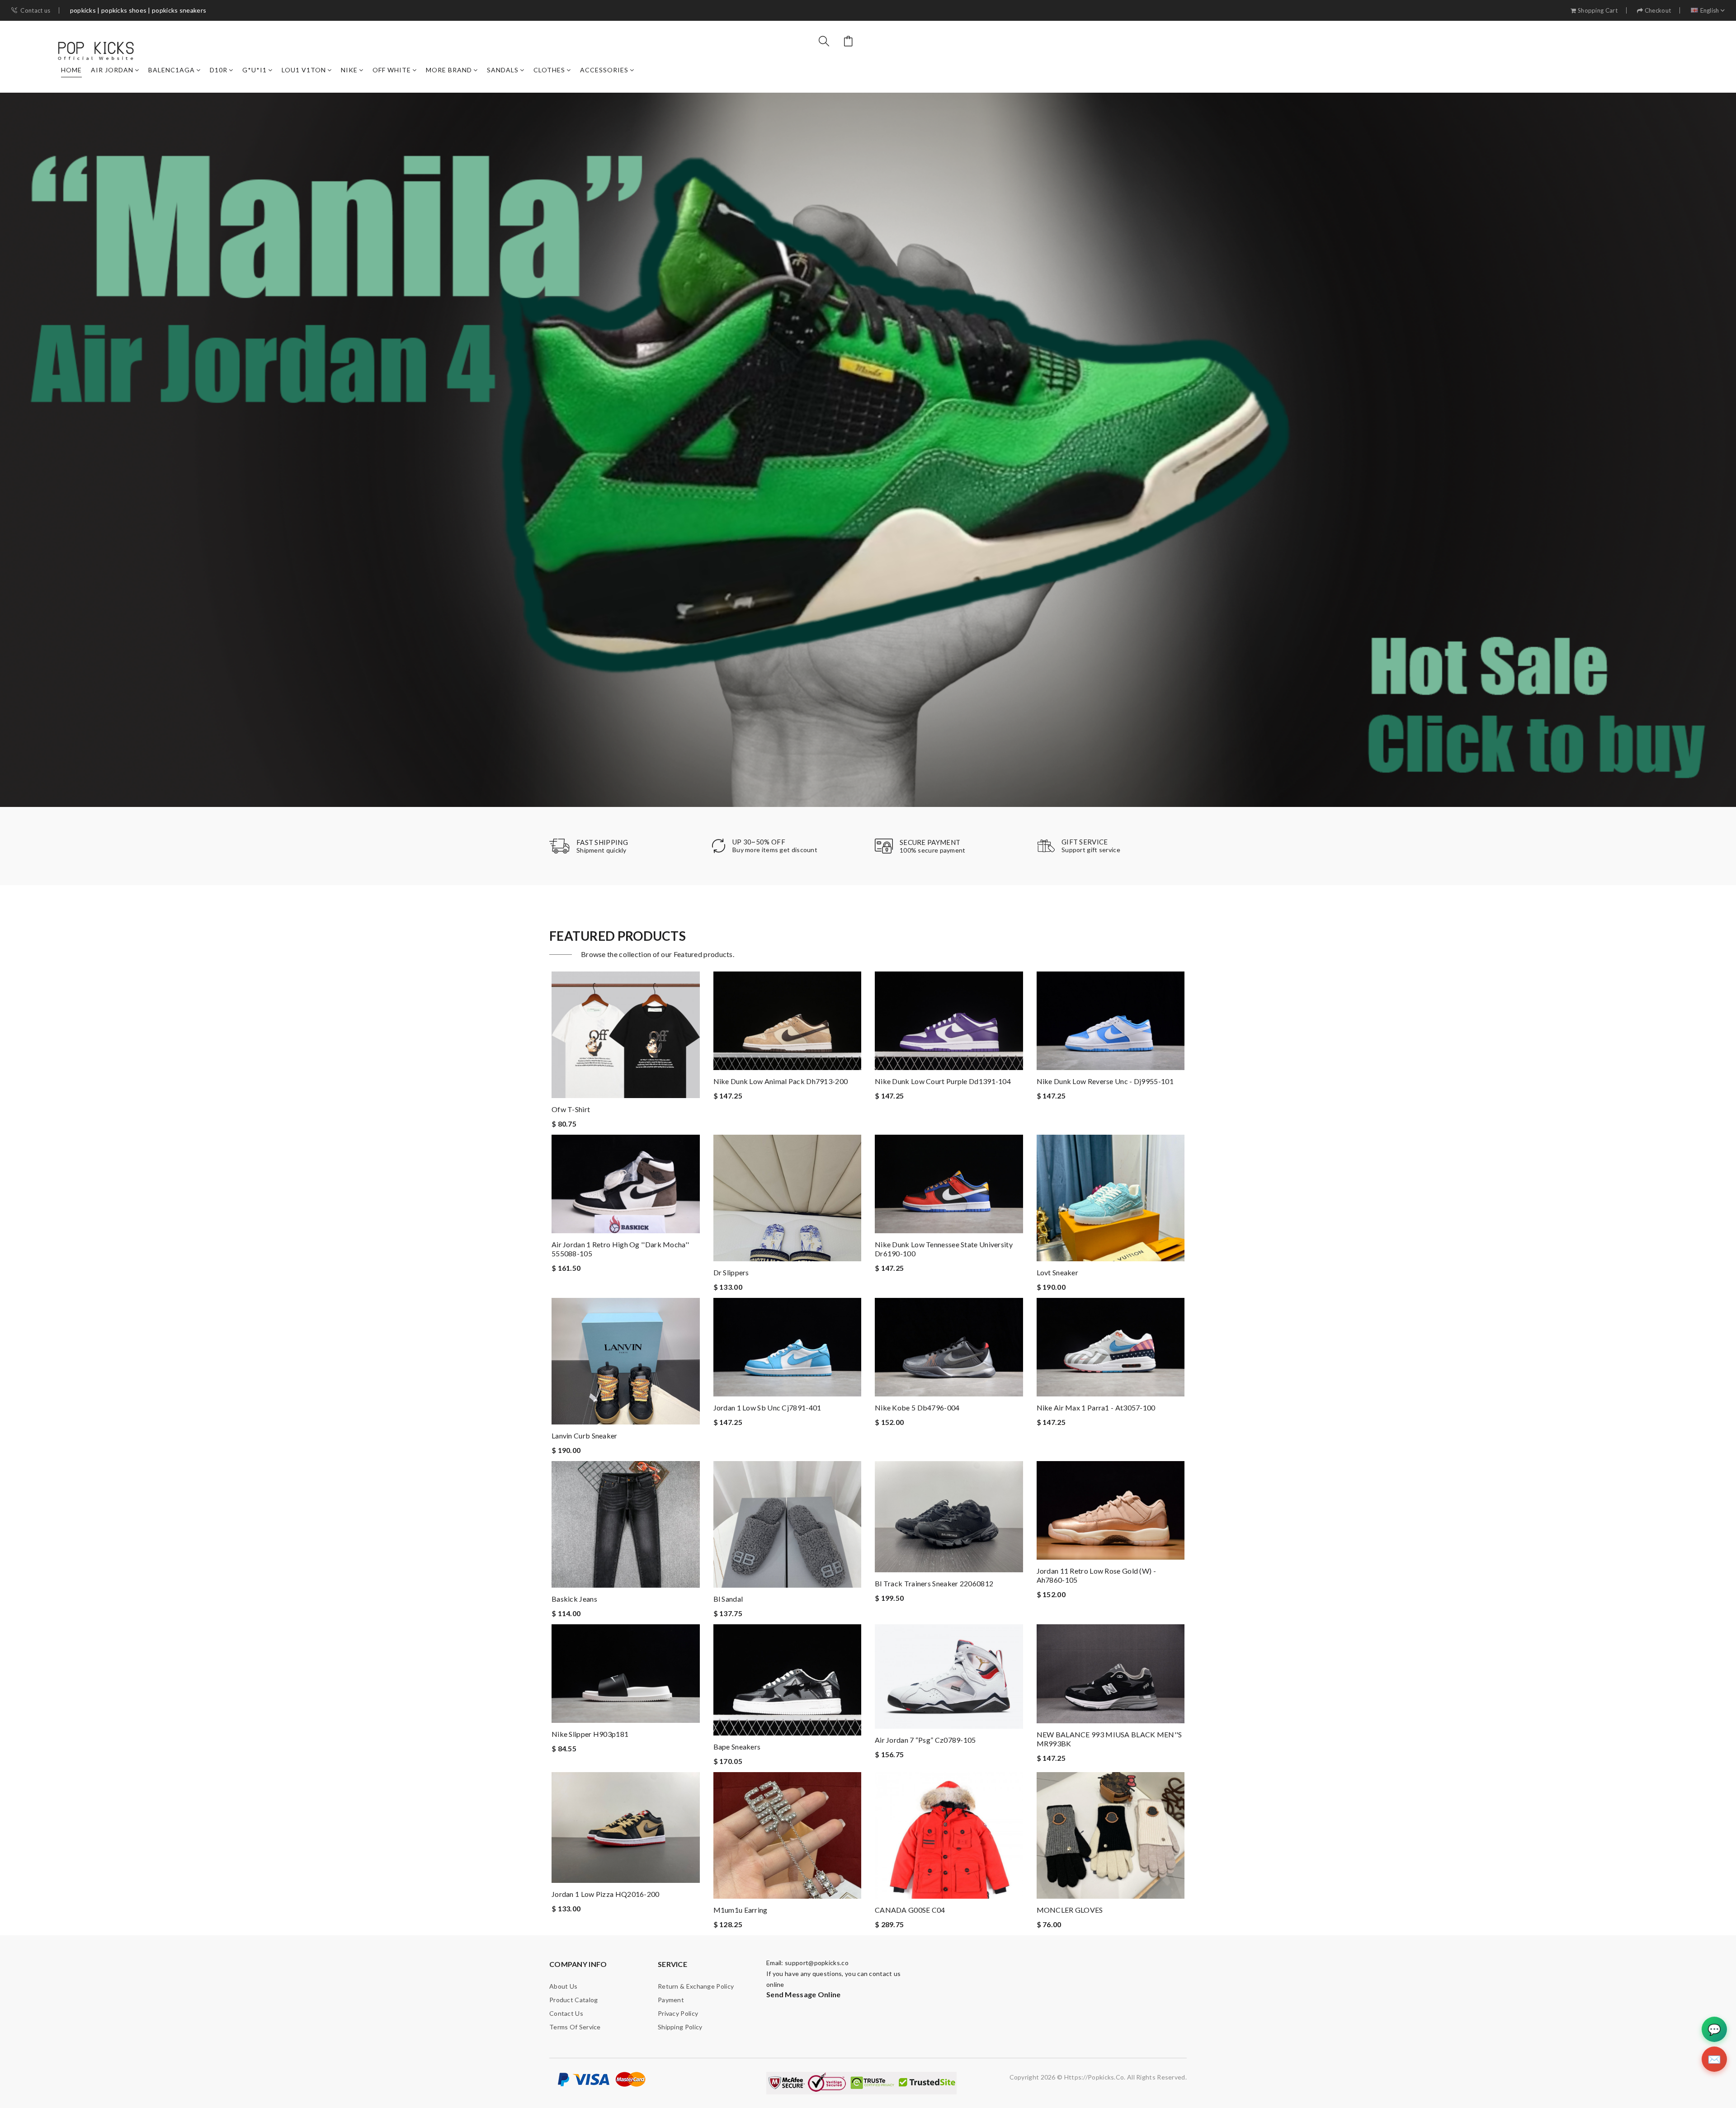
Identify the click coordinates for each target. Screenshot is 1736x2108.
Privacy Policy (678, 2013)
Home (71, 70)
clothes (549, 70)
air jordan (112, 70)
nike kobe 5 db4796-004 (917, 1408)
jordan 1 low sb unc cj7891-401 (767, 1408)
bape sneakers (737, 1747)
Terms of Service (575, 2027)
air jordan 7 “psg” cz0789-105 (925, 1740)
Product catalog (574, 2000)
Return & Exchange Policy (696, 1986)
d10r (219, 70)
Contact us (35, 11)
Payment (671, 2000)
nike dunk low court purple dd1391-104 (943, 1081)
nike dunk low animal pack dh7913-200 (781, 1081)
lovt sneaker (1058, 1272)
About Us (563, 1986)
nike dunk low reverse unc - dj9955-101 (1105, 1081)
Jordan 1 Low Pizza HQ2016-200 (606, 1894)
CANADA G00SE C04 (910, 1910)
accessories (604, 70)
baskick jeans (574, 1599)
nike (349, 70)
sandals (503, 70)
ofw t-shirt (571, 1109)
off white (392, 70)
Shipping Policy (680, 2027)
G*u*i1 (255, 70)
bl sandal (728, 1599)
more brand (449, 70)
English (1710, 11)
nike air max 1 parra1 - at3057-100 (1096, 1408)
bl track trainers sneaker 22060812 (934, 1583)
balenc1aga (172, 70)
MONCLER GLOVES (1070, 1910)
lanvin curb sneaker (585, 1436)
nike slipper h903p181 (590, 1734)
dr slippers (731, 1272)
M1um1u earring (741, 1910)
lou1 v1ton (304, 70)
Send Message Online (804, 1994)
